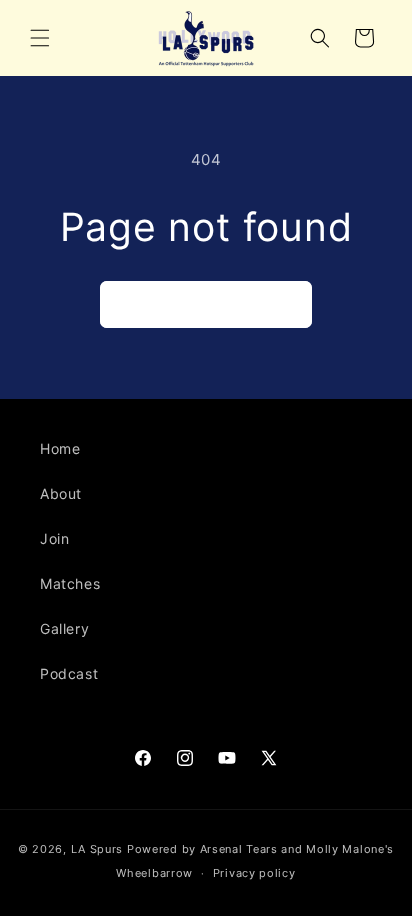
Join (54, 538)
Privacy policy (254, 873)
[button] (40, 38)
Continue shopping (206, 304)
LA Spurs (97, 849)
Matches (70, 583)
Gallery (64, 628)
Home (60, 448)
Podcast (69, 673)
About (61, 493)
